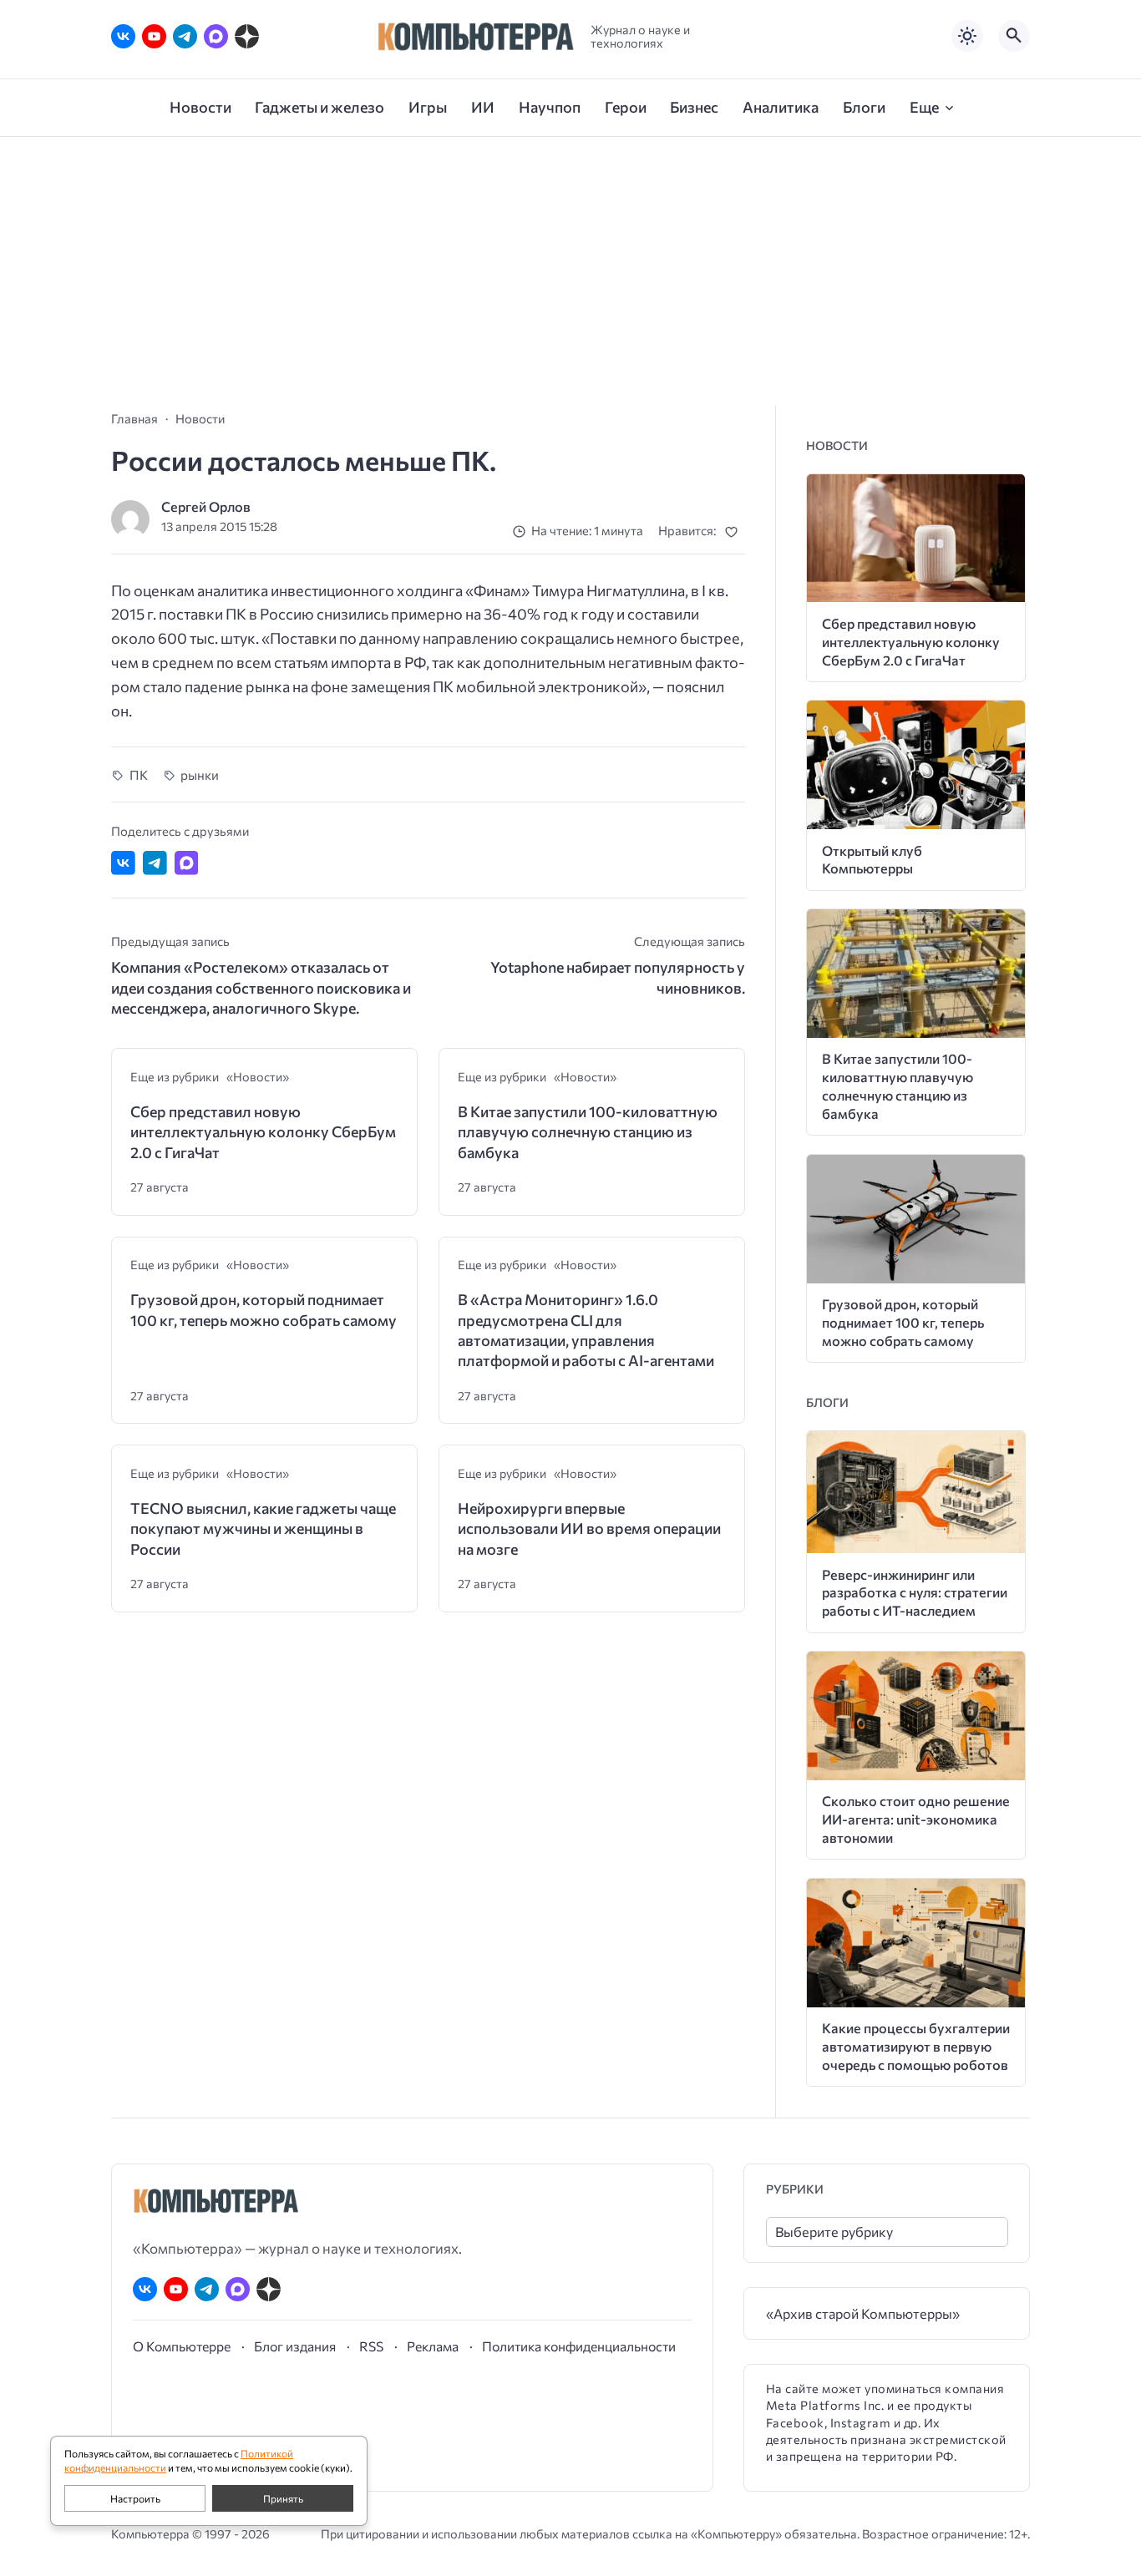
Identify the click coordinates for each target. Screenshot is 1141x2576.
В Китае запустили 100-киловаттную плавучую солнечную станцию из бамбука (588, 1132)
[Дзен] (247, 36)
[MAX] (216, 36)
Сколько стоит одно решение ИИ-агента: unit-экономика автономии (916, 1819)
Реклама (433, 2346)
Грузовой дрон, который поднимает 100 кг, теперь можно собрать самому (264, 1309)
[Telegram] (185, 36)
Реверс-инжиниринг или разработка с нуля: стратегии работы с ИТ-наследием (915, 1593)
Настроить (135, 2498)
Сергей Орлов (206, 506)
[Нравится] (735, 531)
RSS (371, 2346)
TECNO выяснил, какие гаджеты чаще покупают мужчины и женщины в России (263, 1528)
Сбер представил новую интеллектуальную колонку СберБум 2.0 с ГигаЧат (263, 1132)
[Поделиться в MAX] (187, 863)
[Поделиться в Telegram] (155, 863)
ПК (139, 774)
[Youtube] (154, 36)
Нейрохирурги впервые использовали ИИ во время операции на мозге (589, 1528)
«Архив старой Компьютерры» (863, 2313)
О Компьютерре (182, 2346)
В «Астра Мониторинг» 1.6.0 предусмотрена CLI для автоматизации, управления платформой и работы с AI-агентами (586, 1330)
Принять (283, 2498)
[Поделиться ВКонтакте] (123, 863)
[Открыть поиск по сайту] (1014, 36)
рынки (200, 774)
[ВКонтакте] (123, 36)
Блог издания (295, 2346)
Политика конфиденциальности (579, 2346)
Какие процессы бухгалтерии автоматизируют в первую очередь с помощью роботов (916, 2046)
